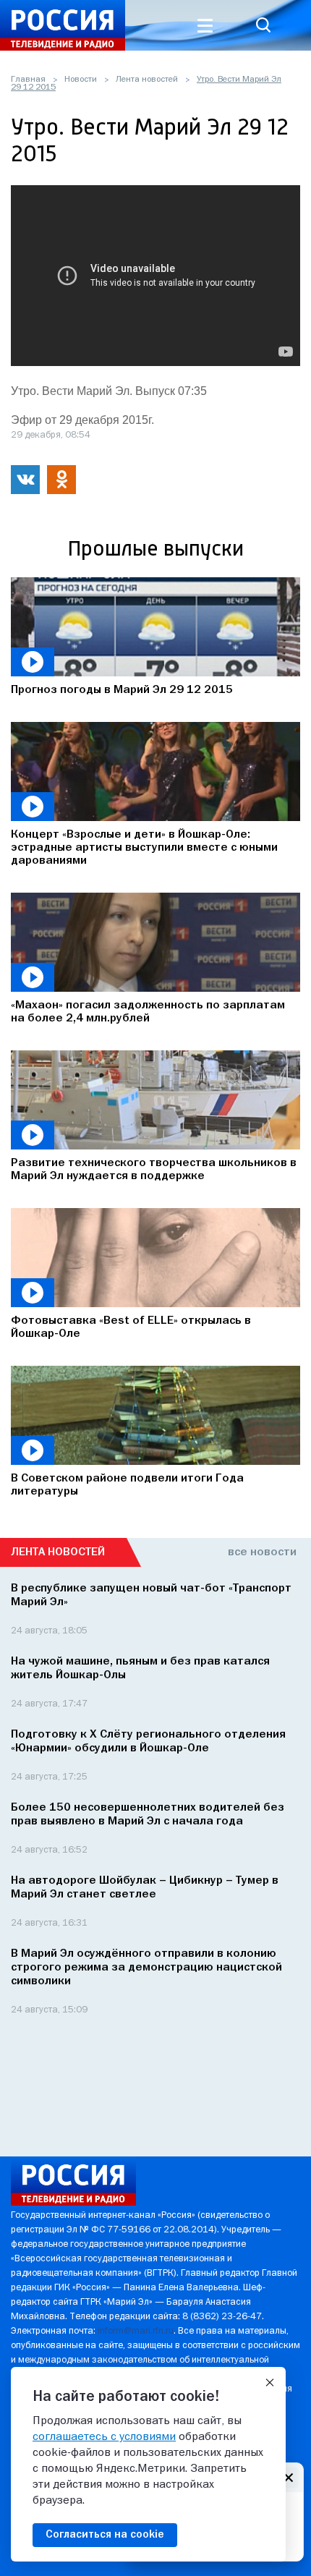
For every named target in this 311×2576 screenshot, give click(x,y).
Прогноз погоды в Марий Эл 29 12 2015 (122, 690)
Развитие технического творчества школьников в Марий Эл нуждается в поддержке (154, 1170)
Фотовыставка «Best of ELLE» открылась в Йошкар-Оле (131, 1327)
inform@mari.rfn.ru (136, 2331)
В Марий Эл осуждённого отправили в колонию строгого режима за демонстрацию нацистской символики (146, 1968)
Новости (81, 80)
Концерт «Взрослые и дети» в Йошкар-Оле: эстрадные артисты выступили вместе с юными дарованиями (144, 848)
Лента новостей (147, 80)
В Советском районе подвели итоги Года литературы (127, 1485)
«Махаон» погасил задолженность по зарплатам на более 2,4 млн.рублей (148, 1012)
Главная (28, 80)
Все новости (262, 1552)
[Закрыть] (270, 2383)
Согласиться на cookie (105, 2535)
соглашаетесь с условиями (104, 2437)
